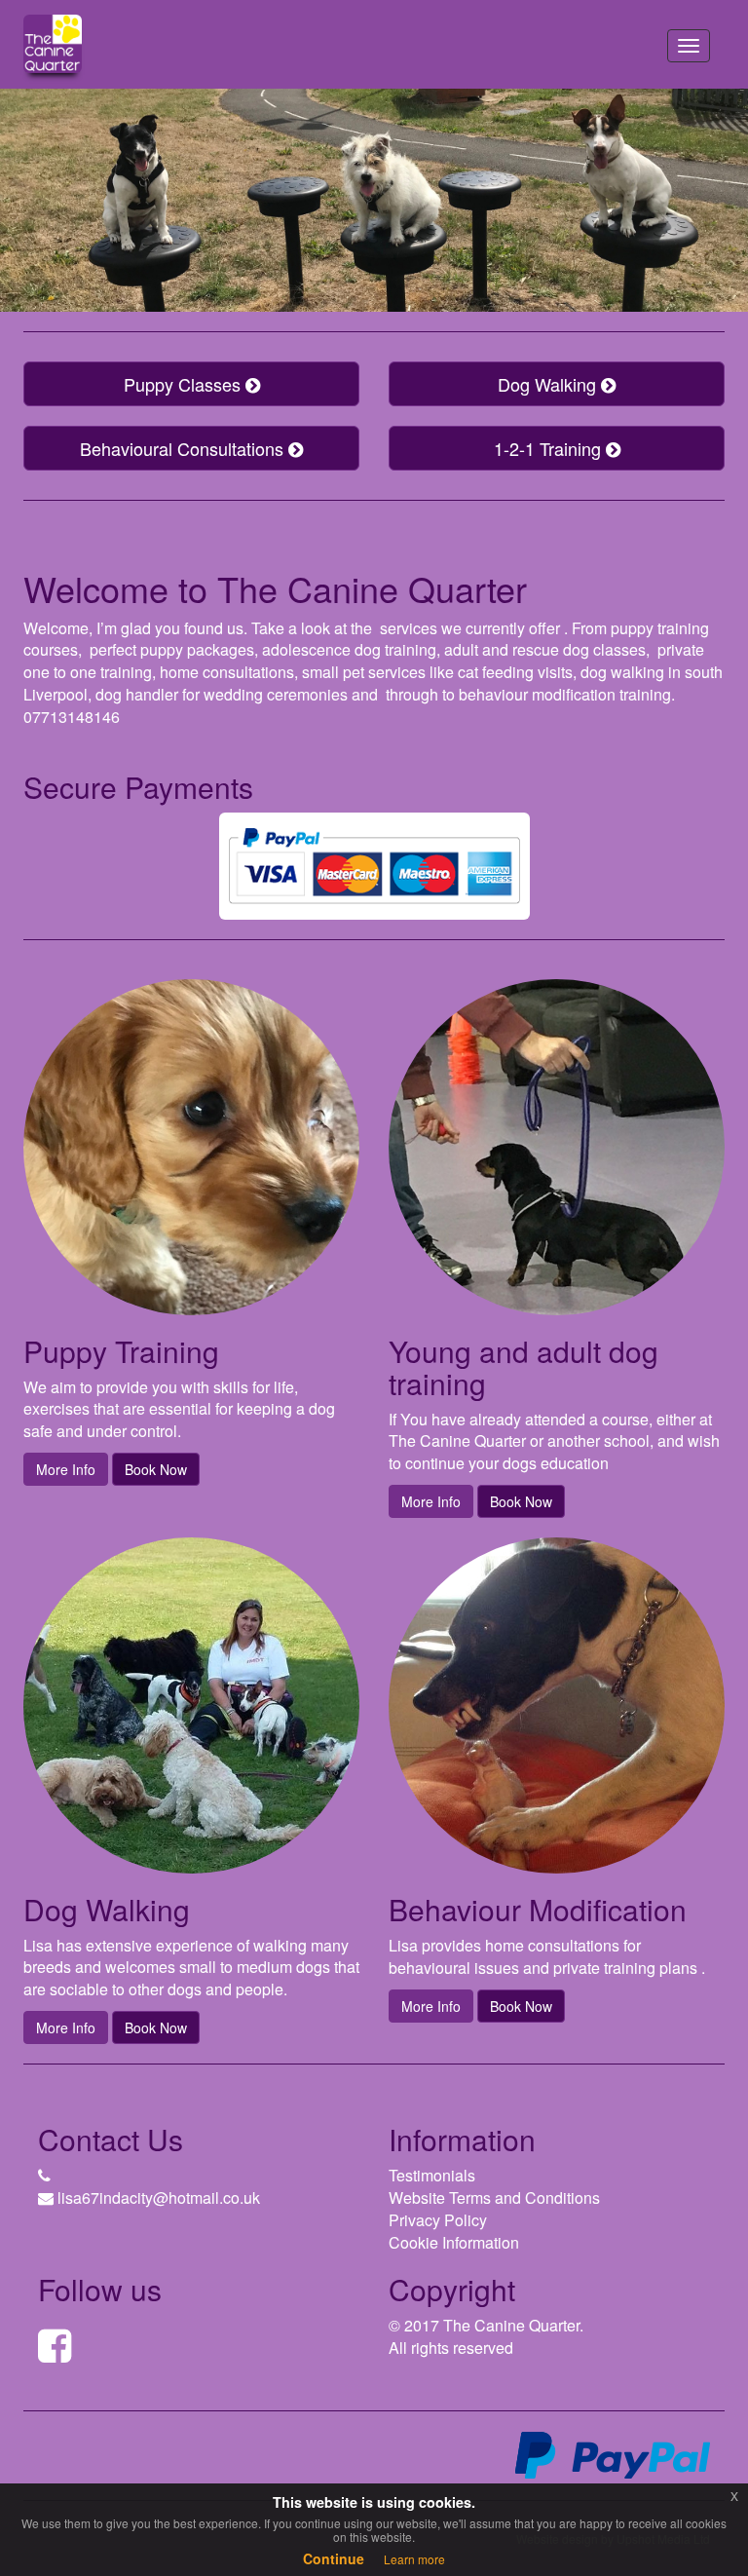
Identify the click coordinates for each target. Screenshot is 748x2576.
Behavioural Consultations (184, 448)
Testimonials (432, 2175)
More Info (66, 1469)
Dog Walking (549, 384)
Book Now (156, 1469)
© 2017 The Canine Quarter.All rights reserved (486, 2336)
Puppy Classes (185, 384)
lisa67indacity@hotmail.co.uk (159, 2197)
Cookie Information (454, 2242)
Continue (334, 2558)
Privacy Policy (438, 2220)
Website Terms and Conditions (494, 2197)
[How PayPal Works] (613, 2453)
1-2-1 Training (550, 448)
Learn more (414, 2559)
